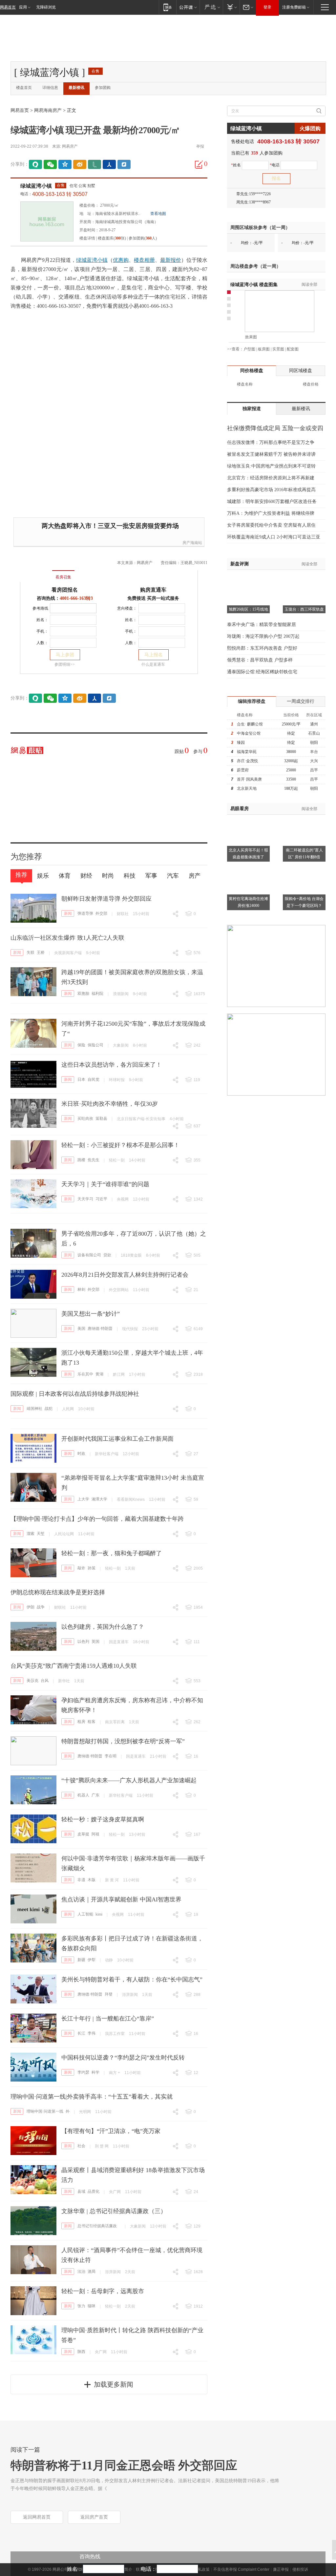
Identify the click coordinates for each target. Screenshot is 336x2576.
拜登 (109, 1994)
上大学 (83, 1499)
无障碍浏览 (46, 7)
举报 (200, 146)
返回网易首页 (37, 2517)
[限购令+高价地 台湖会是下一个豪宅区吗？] (304, 867)
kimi (99, 1914)
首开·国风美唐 (249, 779)
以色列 (83, 1642)
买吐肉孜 (85, 1119)
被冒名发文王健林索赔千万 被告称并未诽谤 (271, 454)
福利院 (97, 994)
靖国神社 (34, 1409)
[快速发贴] (199, 164)
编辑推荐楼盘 (252, 701)
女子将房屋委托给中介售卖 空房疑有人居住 (271, 525)
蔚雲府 (243, 770)
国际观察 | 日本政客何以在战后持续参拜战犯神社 (75, 1394)
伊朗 (31, 1607)
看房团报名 (65, 590)
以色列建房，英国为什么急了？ (103, 1627)
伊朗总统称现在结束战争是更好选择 (58, 1592)
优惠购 (121, 260)
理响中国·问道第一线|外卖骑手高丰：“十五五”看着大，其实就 (92, 2097)
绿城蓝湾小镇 (36, 186)
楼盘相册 (144, 260)
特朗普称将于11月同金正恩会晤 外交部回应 (124, 2465)
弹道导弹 (85, 913)
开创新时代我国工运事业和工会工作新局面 (117, 1439)
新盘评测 (240, 564)
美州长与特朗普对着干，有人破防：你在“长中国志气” (132, 1979)
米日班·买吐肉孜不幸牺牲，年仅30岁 (110, 1104)
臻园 (241, 743)
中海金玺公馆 (249, 733)
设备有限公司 (89, 1255)
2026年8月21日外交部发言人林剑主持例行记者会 (125, 1275)
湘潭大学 (99, 1499)
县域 (81, 2191)
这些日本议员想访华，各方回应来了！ (112, 1065)
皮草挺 (83, 1834)
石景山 (314, 733)
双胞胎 (83, 994)
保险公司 (95, 1045)
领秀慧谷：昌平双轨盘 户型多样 (260, 660)
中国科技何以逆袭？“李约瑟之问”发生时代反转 (123, 2058)
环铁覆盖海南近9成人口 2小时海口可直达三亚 (274, 537)
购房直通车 (153, 590)
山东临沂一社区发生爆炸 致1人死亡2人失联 (67, 938)
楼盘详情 (87, 238)
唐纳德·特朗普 (100, 1329)
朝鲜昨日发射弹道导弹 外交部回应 (106, 899)
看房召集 (63, 577)
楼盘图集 (254, 285)
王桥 (41, 953)
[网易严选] (211, 7)
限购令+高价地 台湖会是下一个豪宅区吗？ (304, 902)
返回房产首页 (94, 2517)
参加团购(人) (143, 238)
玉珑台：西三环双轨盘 (304, 609)
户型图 (249, 349)
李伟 (92, 2033)
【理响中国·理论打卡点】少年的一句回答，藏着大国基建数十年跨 (97, 1519)
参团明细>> (65, 664)
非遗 (81, 1880)
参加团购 (103, 88)
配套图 (293, 349)
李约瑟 (83, 2072)
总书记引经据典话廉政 (97, 2226)
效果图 (251, 337)
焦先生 (94, 1160)
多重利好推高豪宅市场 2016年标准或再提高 (271, 490)
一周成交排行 (301, 701)
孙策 (92, 1568)
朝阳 (314, 743)
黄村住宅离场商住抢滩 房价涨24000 (248, 902)
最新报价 (171, 260)
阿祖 (95, 1834)
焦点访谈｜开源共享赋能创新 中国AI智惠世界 (121, 1899)
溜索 (31, 1534)
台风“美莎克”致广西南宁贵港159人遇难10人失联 (74, 1666)
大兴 (314, 761)
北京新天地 (247, 788)
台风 (45, 1681)
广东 (95, 1795)
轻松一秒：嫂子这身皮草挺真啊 (103, 1819)
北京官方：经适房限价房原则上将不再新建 (271, 478)
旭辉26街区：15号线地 (248, 609)
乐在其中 (85, 1374)
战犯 (49, 1409)
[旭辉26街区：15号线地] (248, 578)
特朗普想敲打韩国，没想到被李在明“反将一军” (123, 1741)
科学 (95, 2072)
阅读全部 (309, 284)
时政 (81, 1454)
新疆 (81, 1960)
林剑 (81, 1289)
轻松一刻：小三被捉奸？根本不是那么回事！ (120, 1145)
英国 (95, 1642)
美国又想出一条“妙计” (91, 1314)
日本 (81, 1079)
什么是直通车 (153, 664)
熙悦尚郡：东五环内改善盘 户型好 (262, 648)
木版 (92, 1880)
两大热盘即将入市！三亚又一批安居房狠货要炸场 (110, 526)
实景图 (278, 349)
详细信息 (50, 88)
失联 (31, 953)
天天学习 (85, 1199)
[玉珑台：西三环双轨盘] (304, 578)
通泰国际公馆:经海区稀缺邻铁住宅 (262, 672)
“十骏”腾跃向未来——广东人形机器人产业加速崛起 (129, 1780)
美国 (81, 1329)
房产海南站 (192, 543)
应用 (23, 7)
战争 (41, 1607)
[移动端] (168, 7)
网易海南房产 (48, 110)
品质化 (94, 2191)
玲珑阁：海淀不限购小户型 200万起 (263, 636)
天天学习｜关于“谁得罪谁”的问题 (105, 1184)
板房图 (264, 349)
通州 (314, 724)
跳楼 (81, 1160)
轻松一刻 (117, 1160)
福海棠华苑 (247, 752)
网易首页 (8, 7)
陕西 (81, 2352)
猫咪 (92, 2306)
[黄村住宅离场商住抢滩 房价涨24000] (248, 867)
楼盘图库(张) (112, 238)
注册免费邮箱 (294, 7)
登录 (267, 7)
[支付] (231, 7)
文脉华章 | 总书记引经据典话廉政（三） (114, 2211)
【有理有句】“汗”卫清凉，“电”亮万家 (111, 2131)
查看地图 (158, 214)
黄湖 (99, 1374)
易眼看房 (240, 809)
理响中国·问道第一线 (45, 2111)
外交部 (101, 913)
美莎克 (32, 1681)
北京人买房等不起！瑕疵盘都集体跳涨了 (248, 854)
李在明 (111, 1756)
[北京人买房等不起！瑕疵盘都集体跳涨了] (248, 819)
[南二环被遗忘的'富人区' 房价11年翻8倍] (304, 819)
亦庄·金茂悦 (247, 761)
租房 (81, 1722)
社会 (81, 2146)
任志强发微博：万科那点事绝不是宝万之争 (271, 442)
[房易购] (36, 573)
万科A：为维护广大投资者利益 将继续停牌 (271, 513)
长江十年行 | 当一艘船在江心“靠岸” (108, 2019)
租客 (92, 1722)
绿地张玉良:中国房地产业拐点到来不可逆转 (271, 466)
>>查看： (235, 349)
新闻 (68, 913)
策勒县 (101, 1119)
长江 (81, 2033)
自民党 (94, 1079)
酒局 (92, 2272)
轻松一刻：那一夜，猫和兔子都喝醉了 (112, 1553)
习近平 (101, 1199)
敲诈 (81, 1568)
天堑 (41, 1534)
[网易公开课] (188, 7)
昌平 (314, 770)
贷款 (107, 1255)
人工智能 (85, 1914)
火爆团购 (310, 128)
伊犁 (92, 1960)
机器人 (83, 1795)
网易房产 (70, 146)
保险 (81, 1045)
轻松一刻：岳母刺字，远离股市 (103, 2291)
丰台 (314, 752)
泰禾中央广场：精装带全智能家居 (262, 625)
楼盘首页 (24, 88)
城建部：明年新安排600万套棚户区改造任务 (272, 502)
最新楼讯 (76, 88)
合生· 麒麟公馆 (250, 724)
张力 (81, 2306)
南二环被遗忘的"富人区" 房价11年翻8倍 (304, 854)
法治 (81, 2272)
